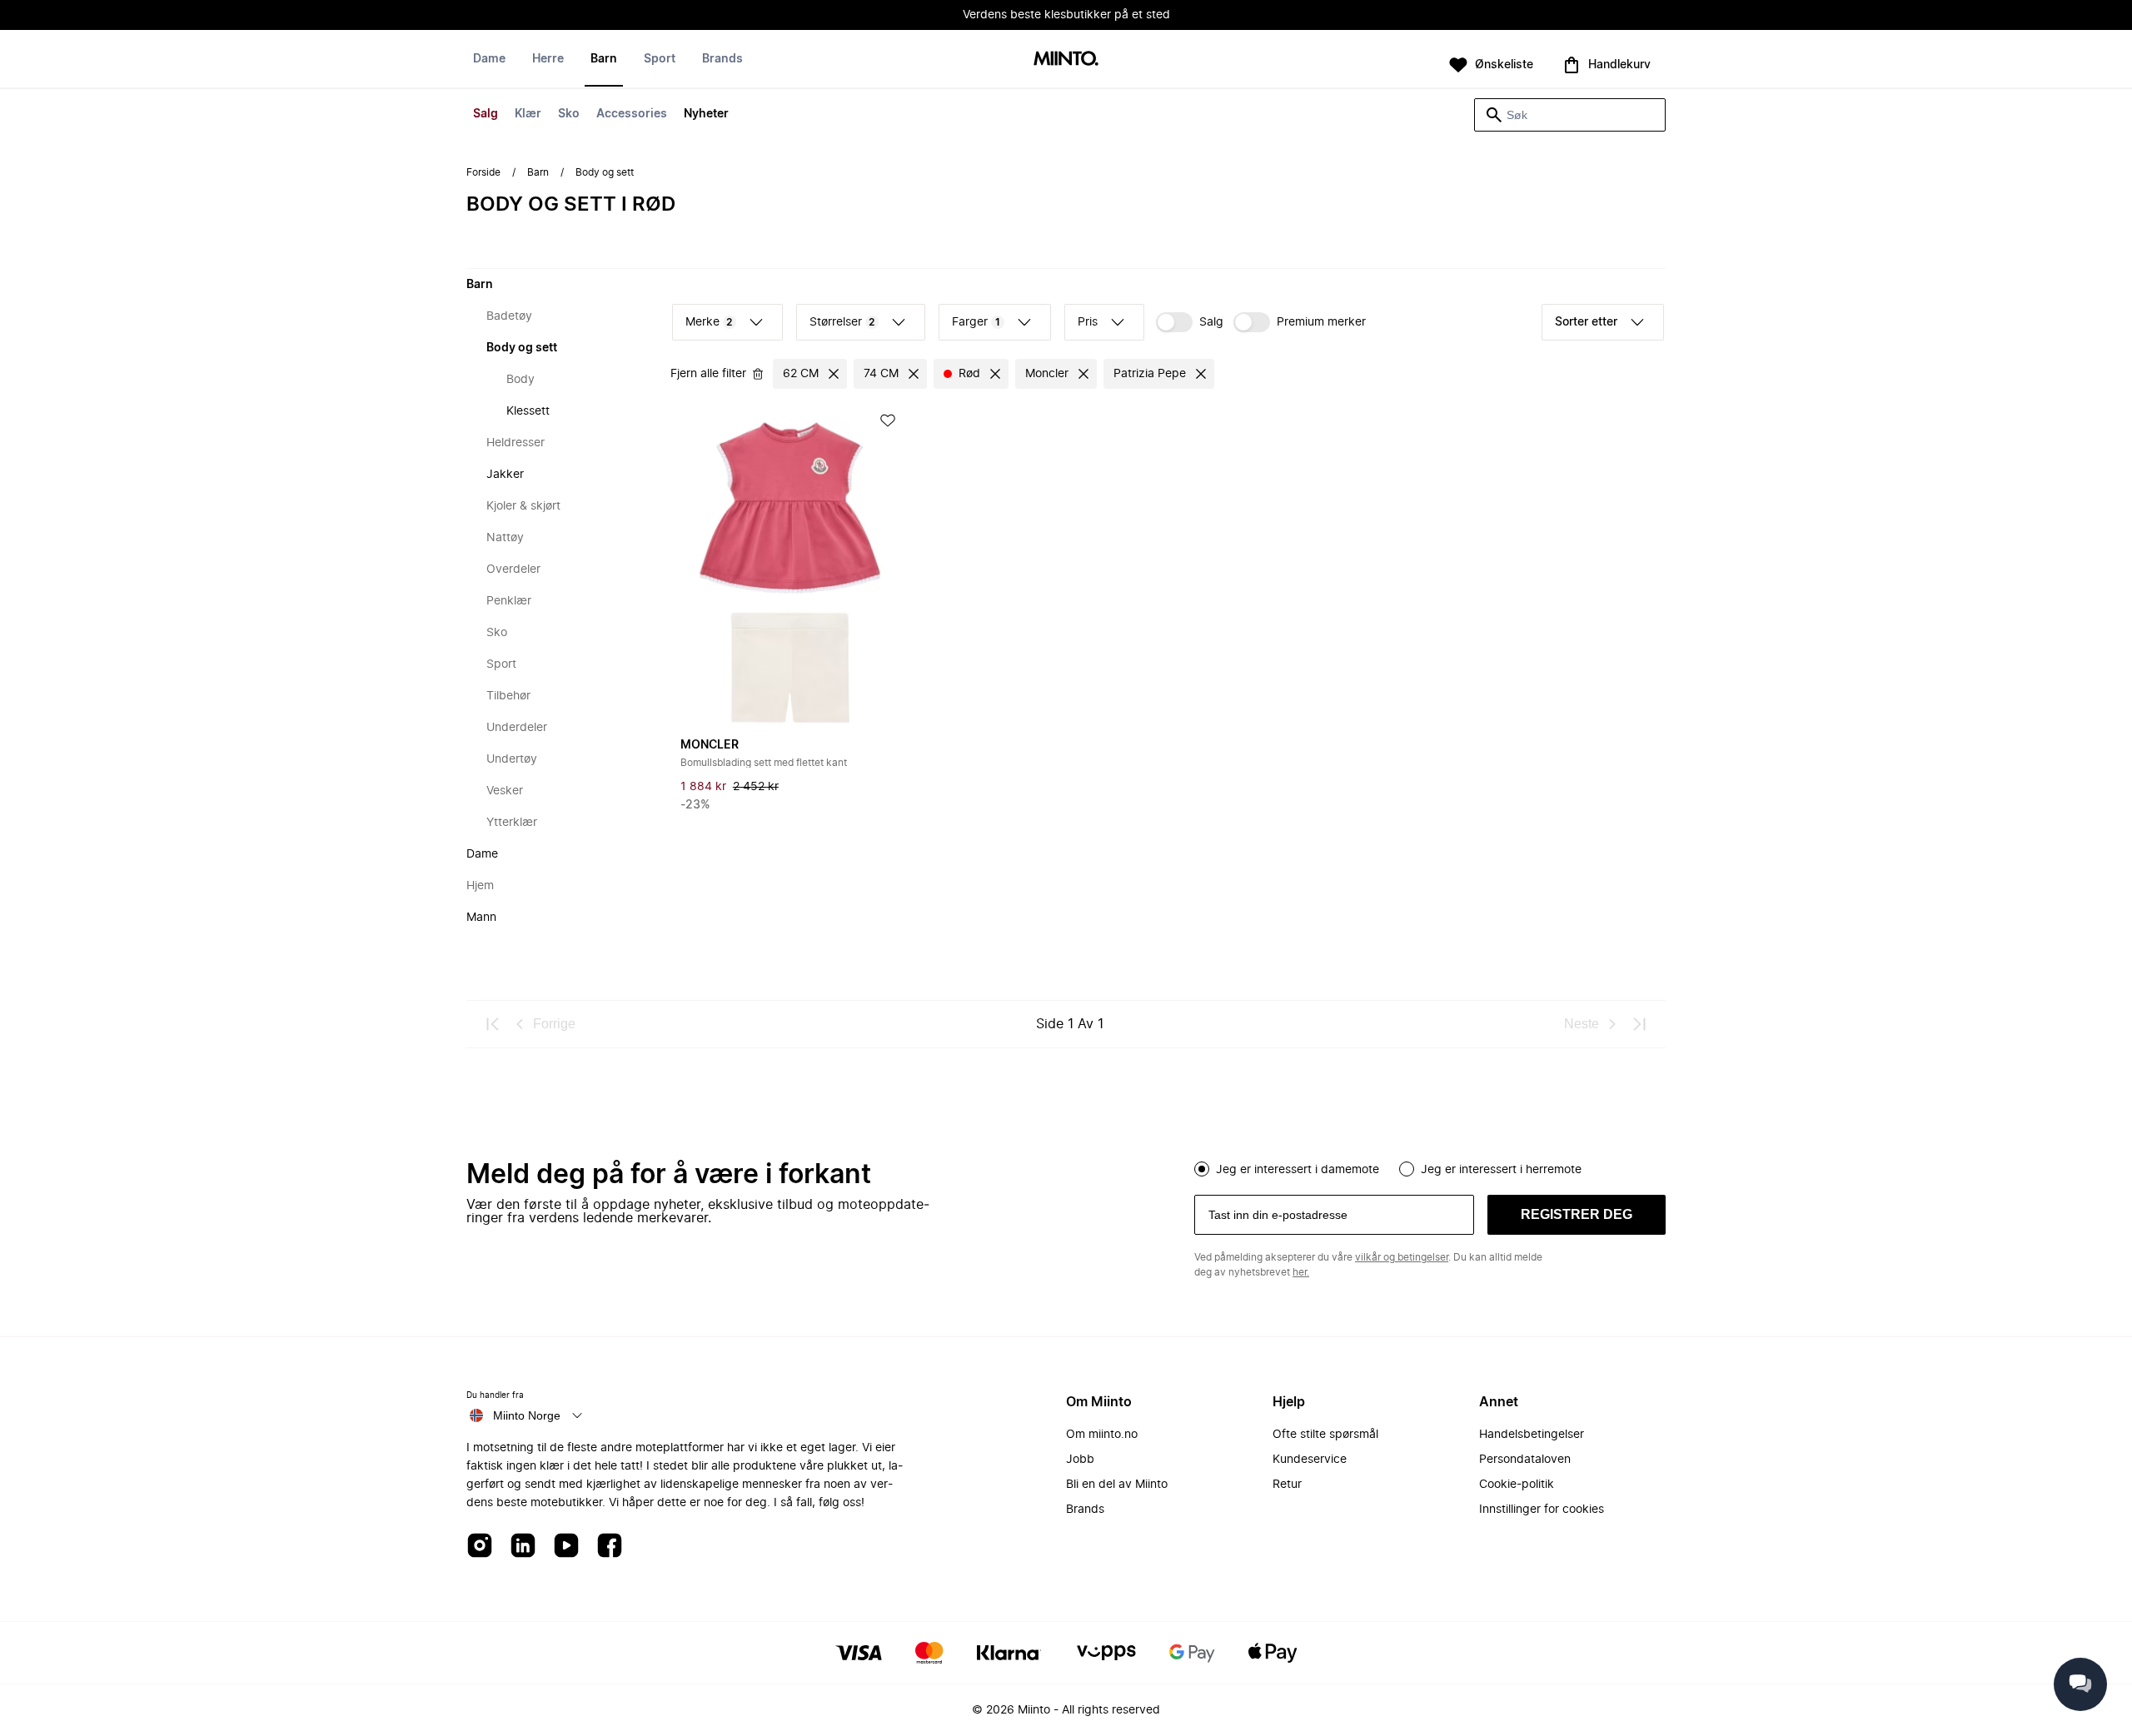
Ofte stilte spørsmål (1325, 1435)
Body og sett (522, 348)
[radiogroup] (1430, 1167)
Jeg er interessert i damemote (1298, 1170)
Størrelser (842, 322)
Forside (483, 172)
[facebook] (610, 1547)
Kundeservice (1310, 1460)
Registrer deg (1577, 1214)
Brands (722, 59)
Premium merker (1321, 322)
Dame (489, 59)
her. (1301, 1272)
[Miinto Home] (1066, 60)
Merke (709, 322)
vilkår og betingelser (1402, 1257)
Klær (528, 114)
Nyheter (706, 114)
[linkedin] (523, 1547)
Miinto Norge (527, 1415)
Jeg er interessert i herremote (1501, 1170)
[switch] (1190, 322)
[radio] (1202, 1169)
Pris (1088, 322)
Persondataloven (1525, 1460)
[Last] (1639, 1024)
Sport (660, 59)
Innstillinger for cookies (1542, 1510)
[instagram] (480, 1547)
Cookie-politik (1517, 1485)
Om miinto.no (1102, 1435)
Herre (548, 59)
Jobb (1080, 1460)
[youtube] (566, 1547)
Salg (486, 114)
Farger (976, 322)
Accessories (632, 114)
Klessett (528, 411)
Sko (569, 114)
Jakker (505, 475)
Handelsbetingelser (1532, 1435)
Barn (604, 59)
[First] (493, 1024)
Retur (1287, 1485)
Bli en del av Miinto (1117, 1485)
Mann (481, 918)
